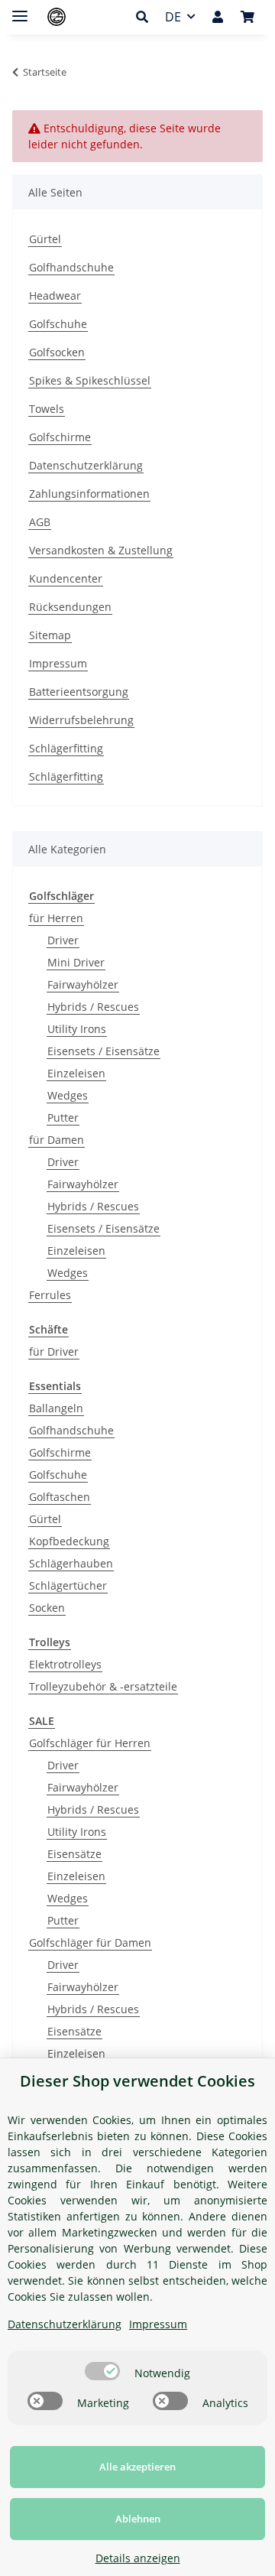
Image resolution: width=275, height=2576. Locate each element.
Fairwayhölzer (83, 984)
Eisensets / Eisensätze (104, 1051)
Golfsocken (57, 352)
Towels (47, 409)
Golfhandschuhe (71, 267)
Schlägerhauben (71, 1563)
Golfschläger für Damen (90, 1943)
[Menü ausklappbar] (20, 10)
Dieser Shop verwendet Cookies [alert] (137, 2081)
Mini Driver (76, 962)
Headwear (55, 296)
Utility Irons (77, 1029)
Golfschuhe (58, 324)
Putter (63, 1117)
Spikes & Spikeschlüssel (90, 380)
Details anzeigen (138, 2558)
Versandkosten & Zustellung (101, 550)
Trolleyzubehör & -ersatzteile (103, 1686)
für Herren (56, 918)
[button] (146, 17)
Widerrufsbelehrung (81, 720)
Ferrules (50, 1295)
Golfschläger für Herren (90, 1743)
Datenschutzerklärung (86, 465)
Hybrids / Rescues (93, 1007)
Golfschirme (60, 437)
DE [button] (173, 17)
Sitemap (50, 635)
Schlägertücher (68, 1585)
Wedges (68, 1095)
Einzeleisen (76, 1073)
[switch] (102, 2371)
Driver (63, 940)
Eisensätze (74, 1854)
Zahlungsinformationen (89, 494)
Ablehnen (138, 2519)
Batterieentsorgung (79, 692)
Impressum (58, 663)
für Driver (54, 1351)
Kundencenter (66, 578)
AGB (40, 522)
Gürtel (45, 239)
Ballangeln (56, 1408)
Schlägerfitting (66, 748)
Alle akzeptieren (137, 2467)
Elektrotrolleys (65, 1664)
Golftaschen (60, 1497)
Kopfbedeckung (69, 1541)
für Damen (57, 1140)
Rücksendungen (70, 607)
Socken (47, 1608)
